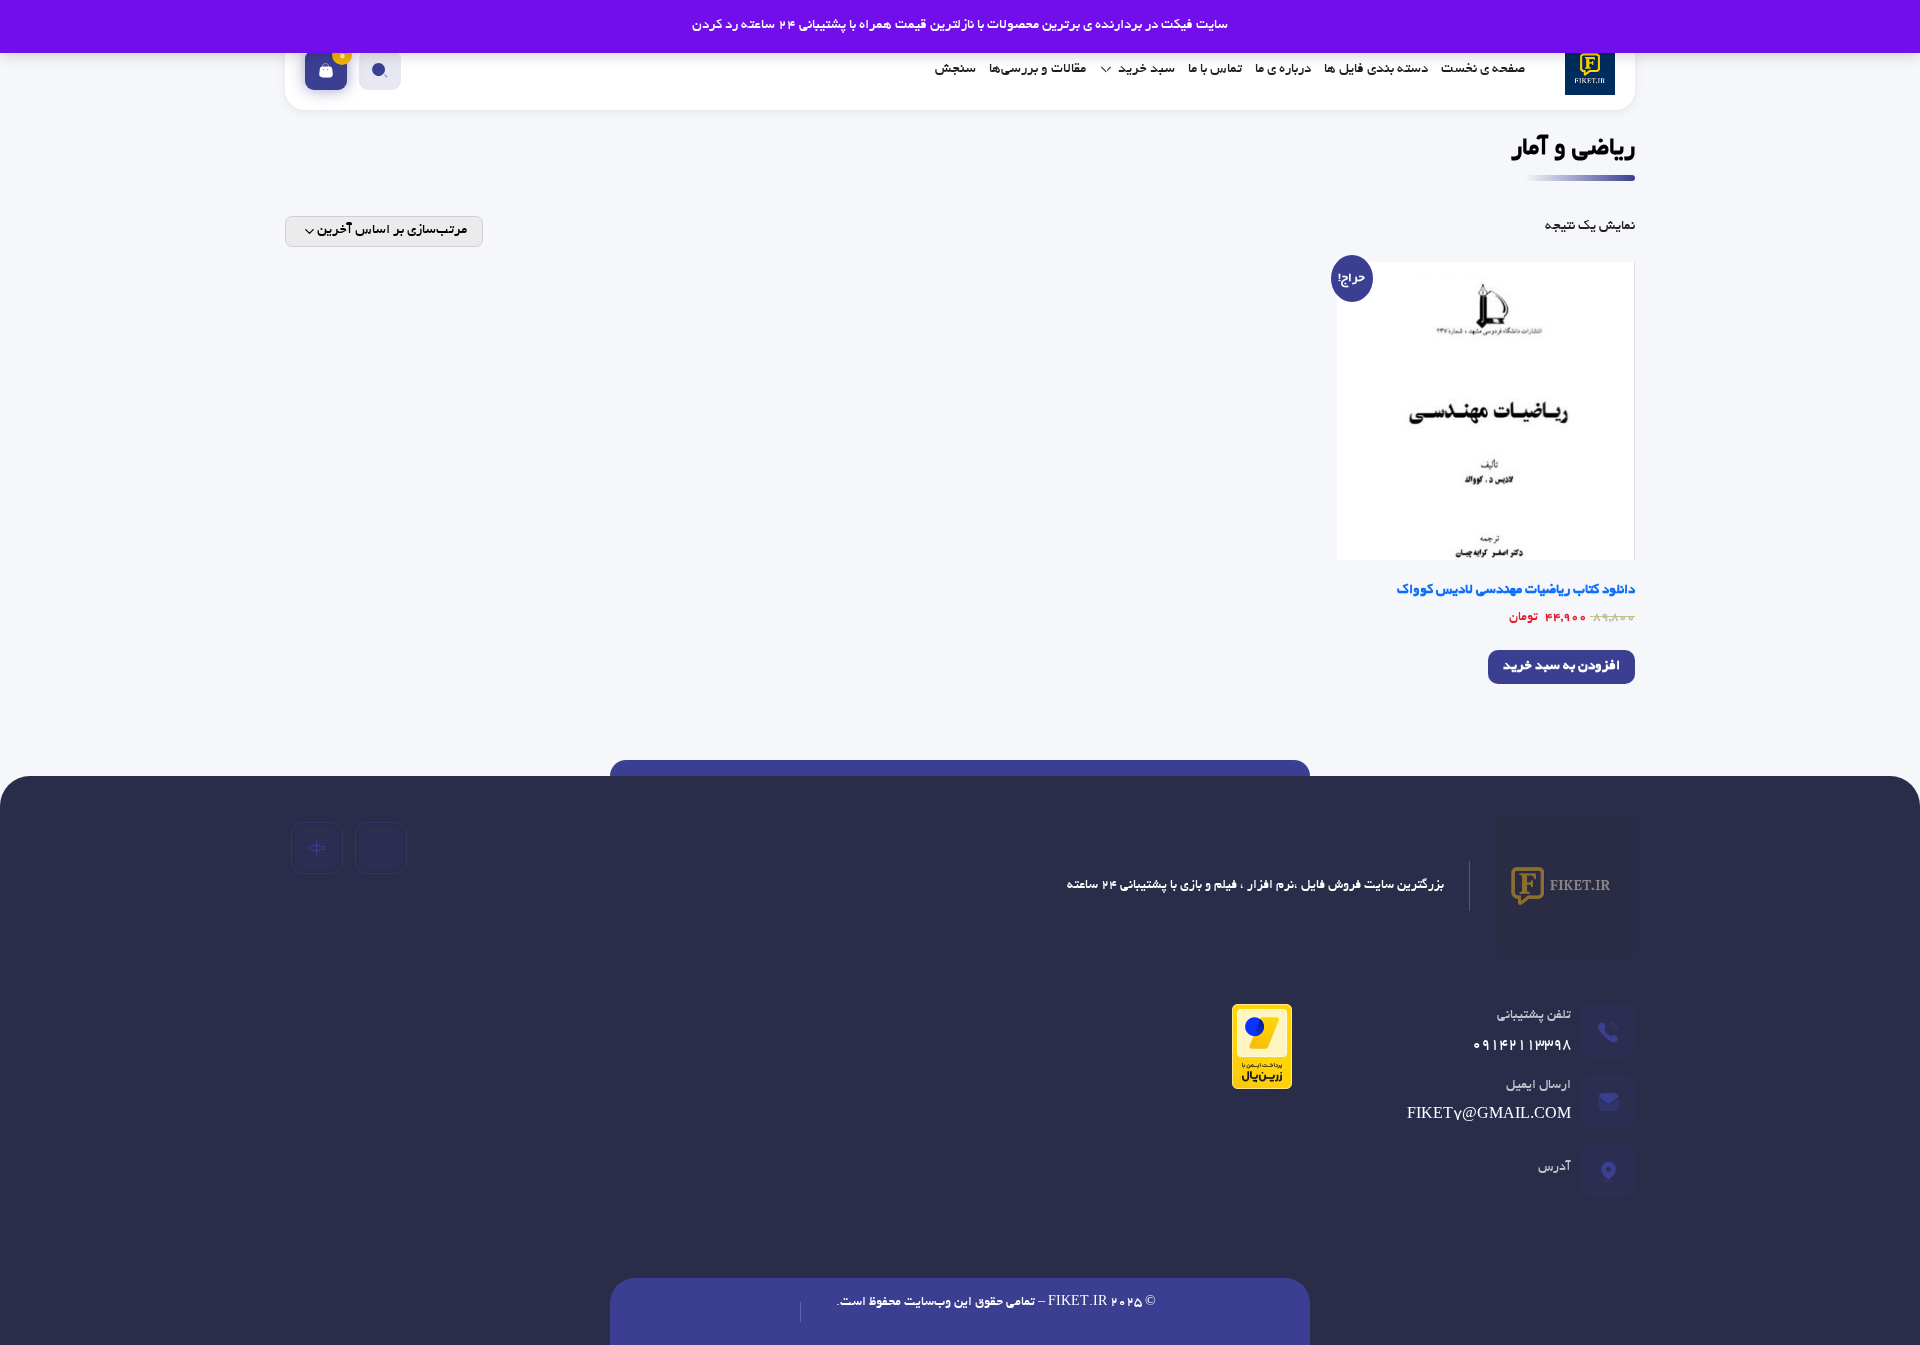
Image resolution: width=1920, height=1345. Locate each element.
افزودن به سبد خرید (1561, 666)
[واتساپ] (317, 848)
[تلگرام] (381, 848)
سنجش (955, 69)
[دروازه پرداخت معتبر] (1257, 1054)
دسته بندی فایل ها (1376, 69)
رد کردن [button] (715, 25)
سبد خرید (1146, 69)
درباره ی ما (1283, 69)
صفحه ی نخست (1483, 69)
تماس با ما (1215, 69)
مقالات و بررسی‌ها (1037, 69)
